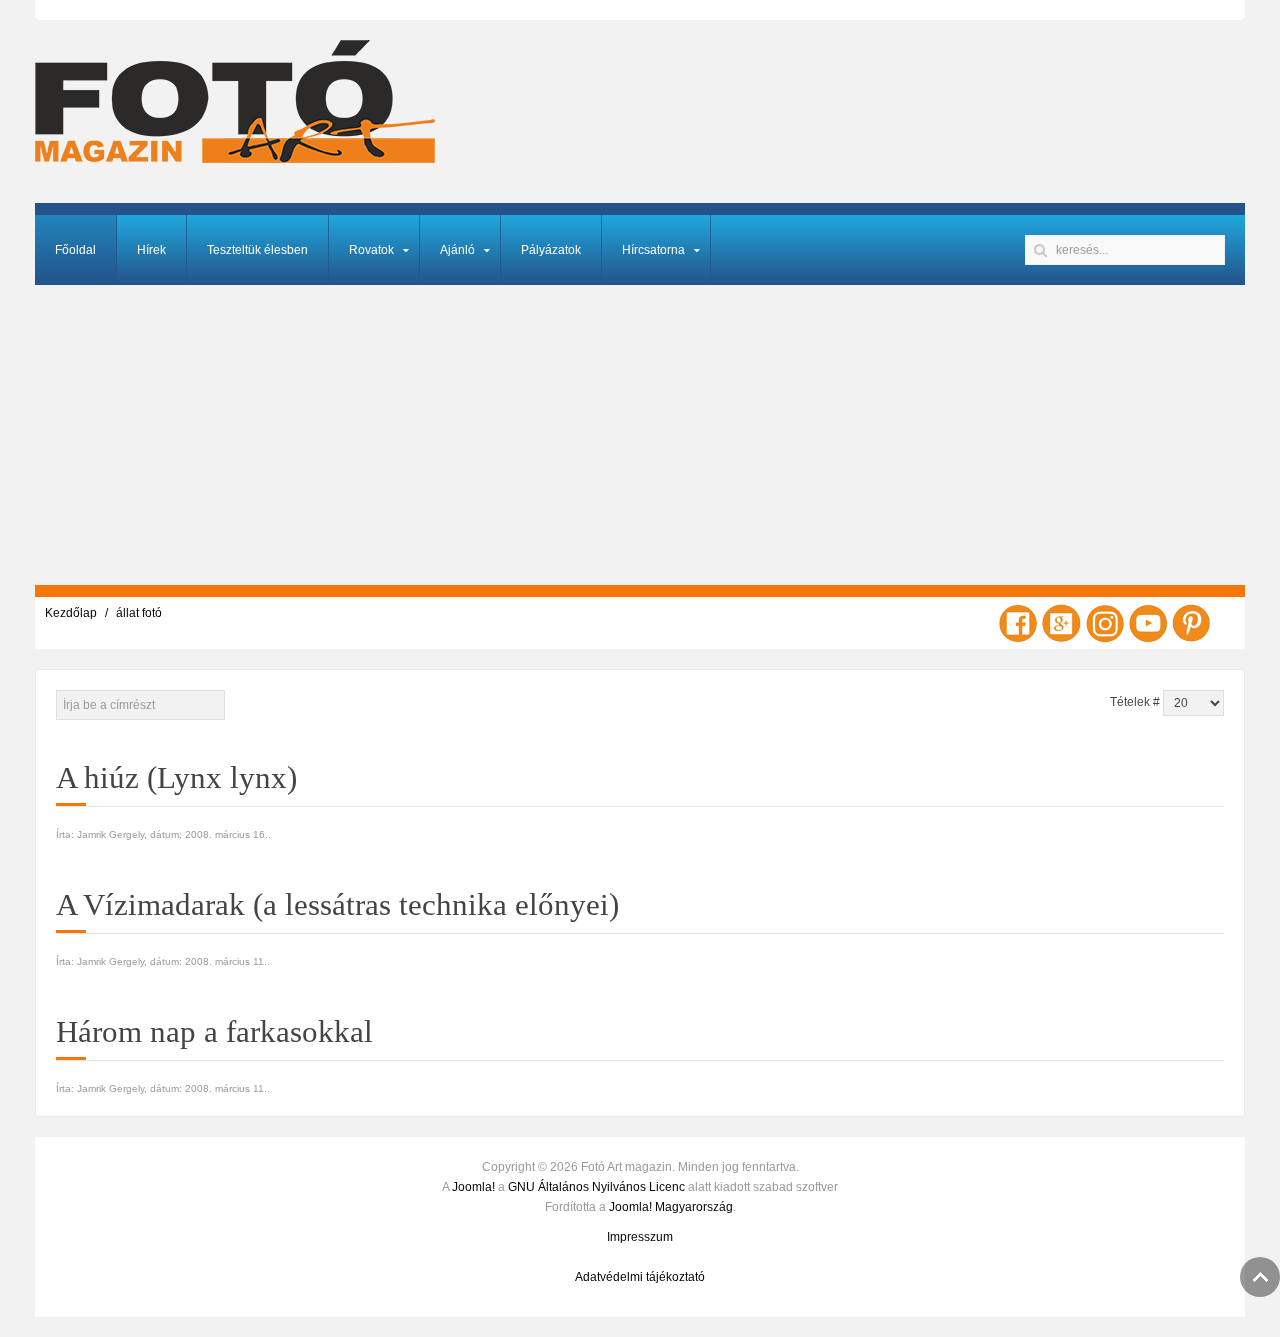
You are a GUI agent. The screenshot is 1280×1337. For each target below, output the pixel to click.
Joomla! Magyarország (671, 1207)
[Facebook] (1018, 622)
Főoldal (75, 250)
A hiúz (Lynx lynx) (176, 777)
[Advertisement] (640, 435)
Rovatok (371, 250)
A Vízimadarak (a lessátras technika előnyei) (337, 904)
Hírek (151, 250)
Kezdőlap (71, 613)
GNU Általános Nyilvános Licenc (596, 1187)
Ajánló (457, 250)
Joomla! (473, 1187)
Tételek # (1135, 702)
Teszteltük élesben (257, 250)
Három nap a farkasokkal (214, 1031)
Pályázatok (551, 250)
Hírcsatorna (653, 250)
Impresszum (640, 1237)
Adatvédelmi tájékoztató (640, 1277)
